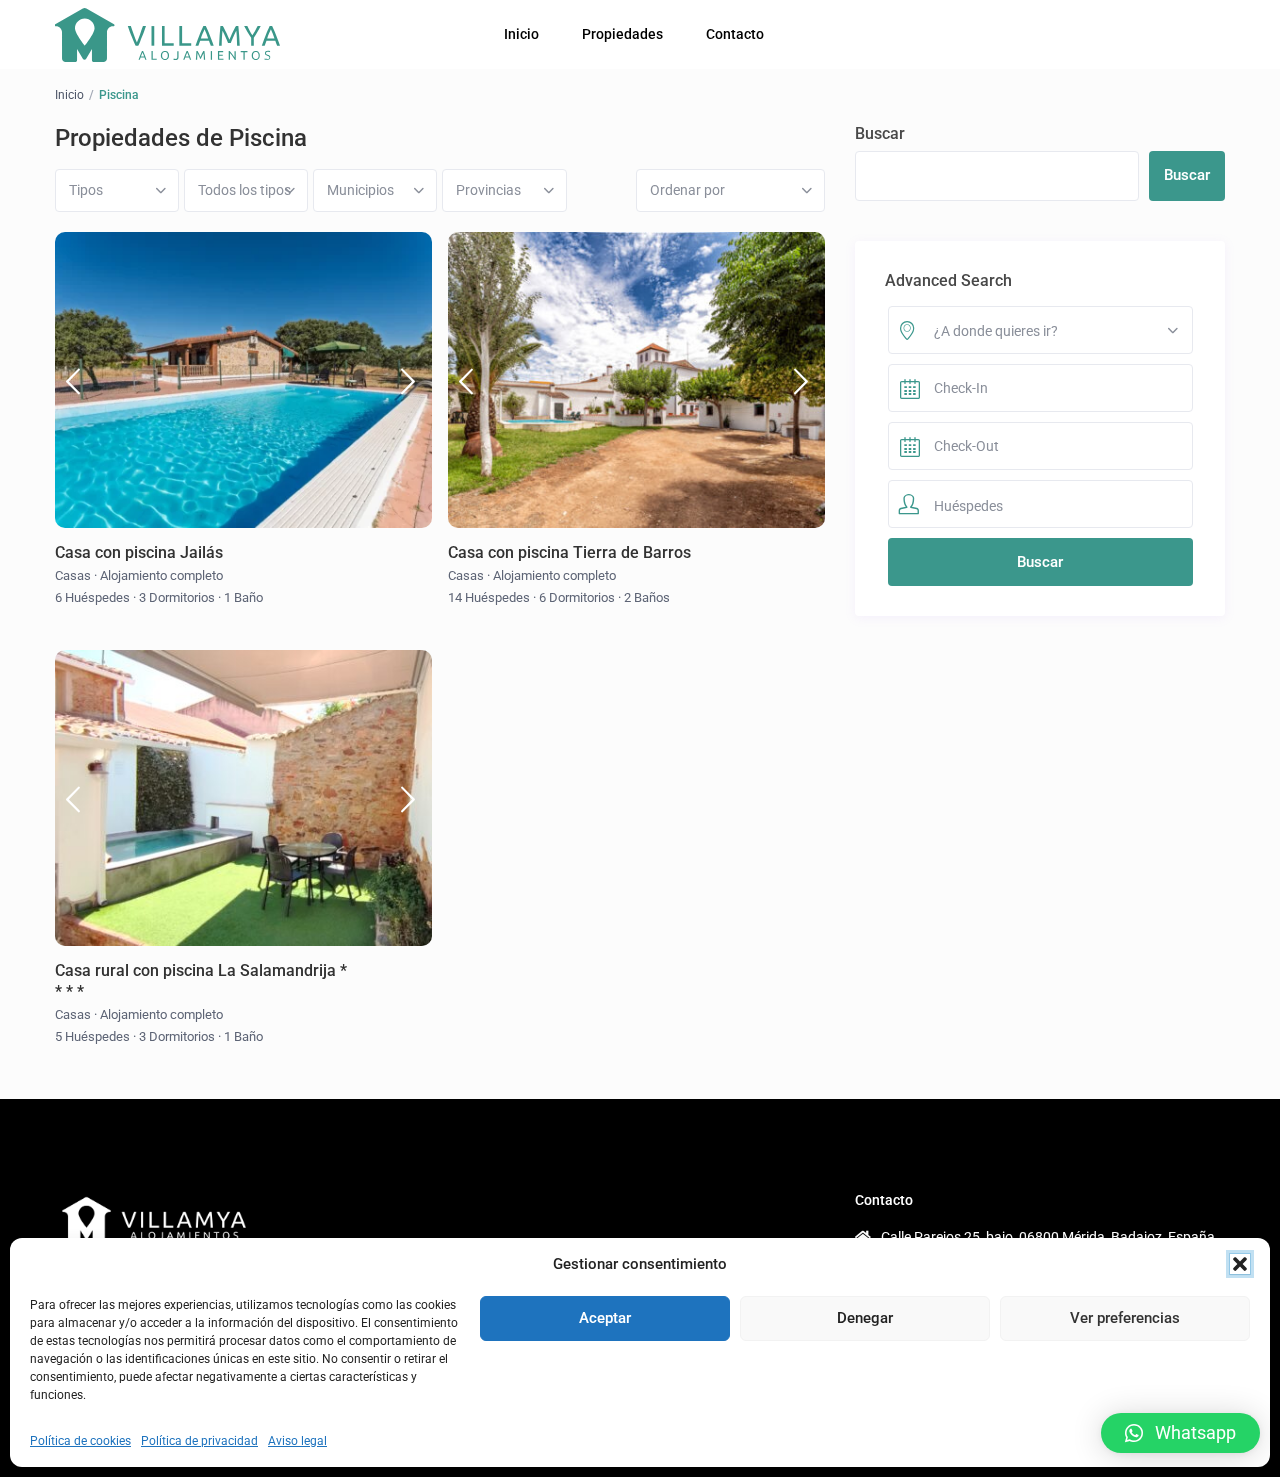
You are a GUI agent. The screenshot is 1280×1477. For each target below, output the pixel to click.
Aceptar (605, 1318)
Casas (73, 575)
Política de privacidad (199, 1441)
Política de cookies (80, 1441)
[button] (1240, 1264)
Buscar (880, 133)
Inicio (521, 34)
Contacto (735, 34)
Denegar (865, 1318)
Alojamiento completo (161, 575)
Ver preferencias (1125, 1318)
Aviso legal (297, 1441)
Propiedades (622, 34)
